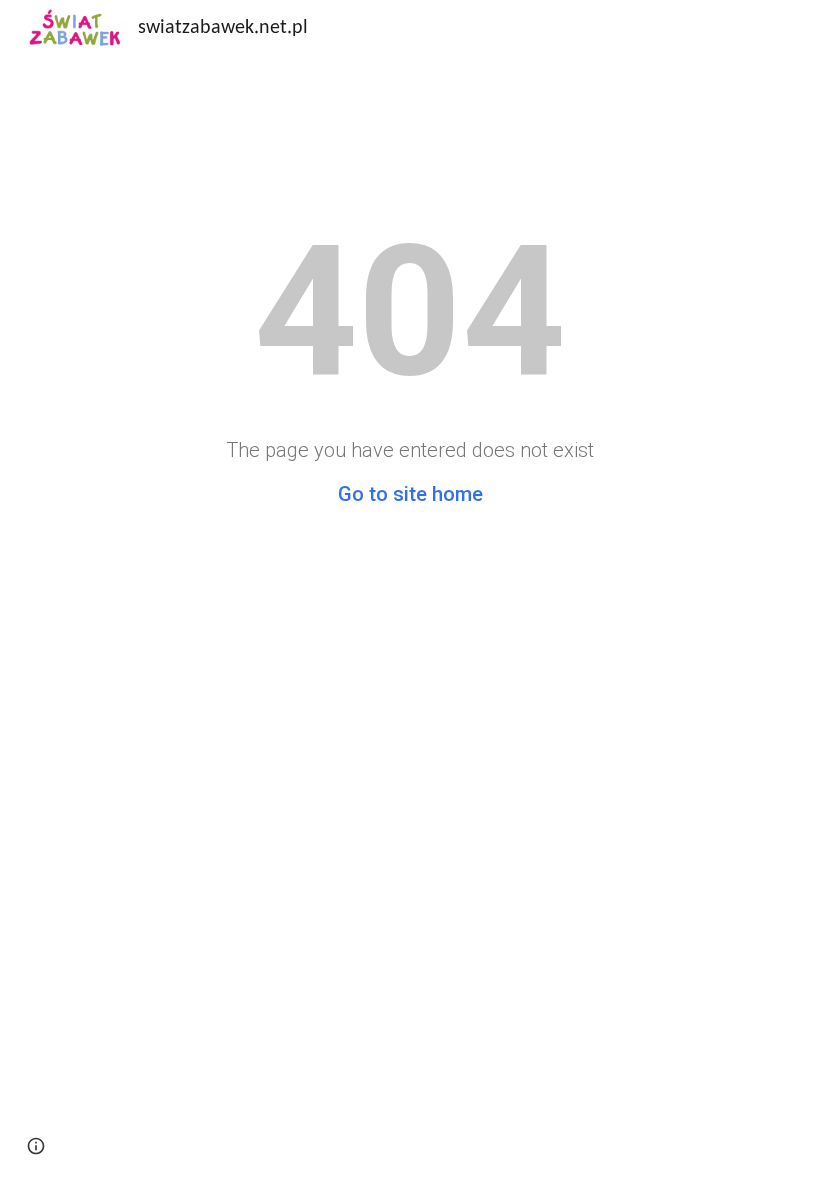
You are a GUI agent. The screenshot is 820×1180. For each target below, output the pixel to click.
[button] (36, 1146)
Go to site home (410, 494)
